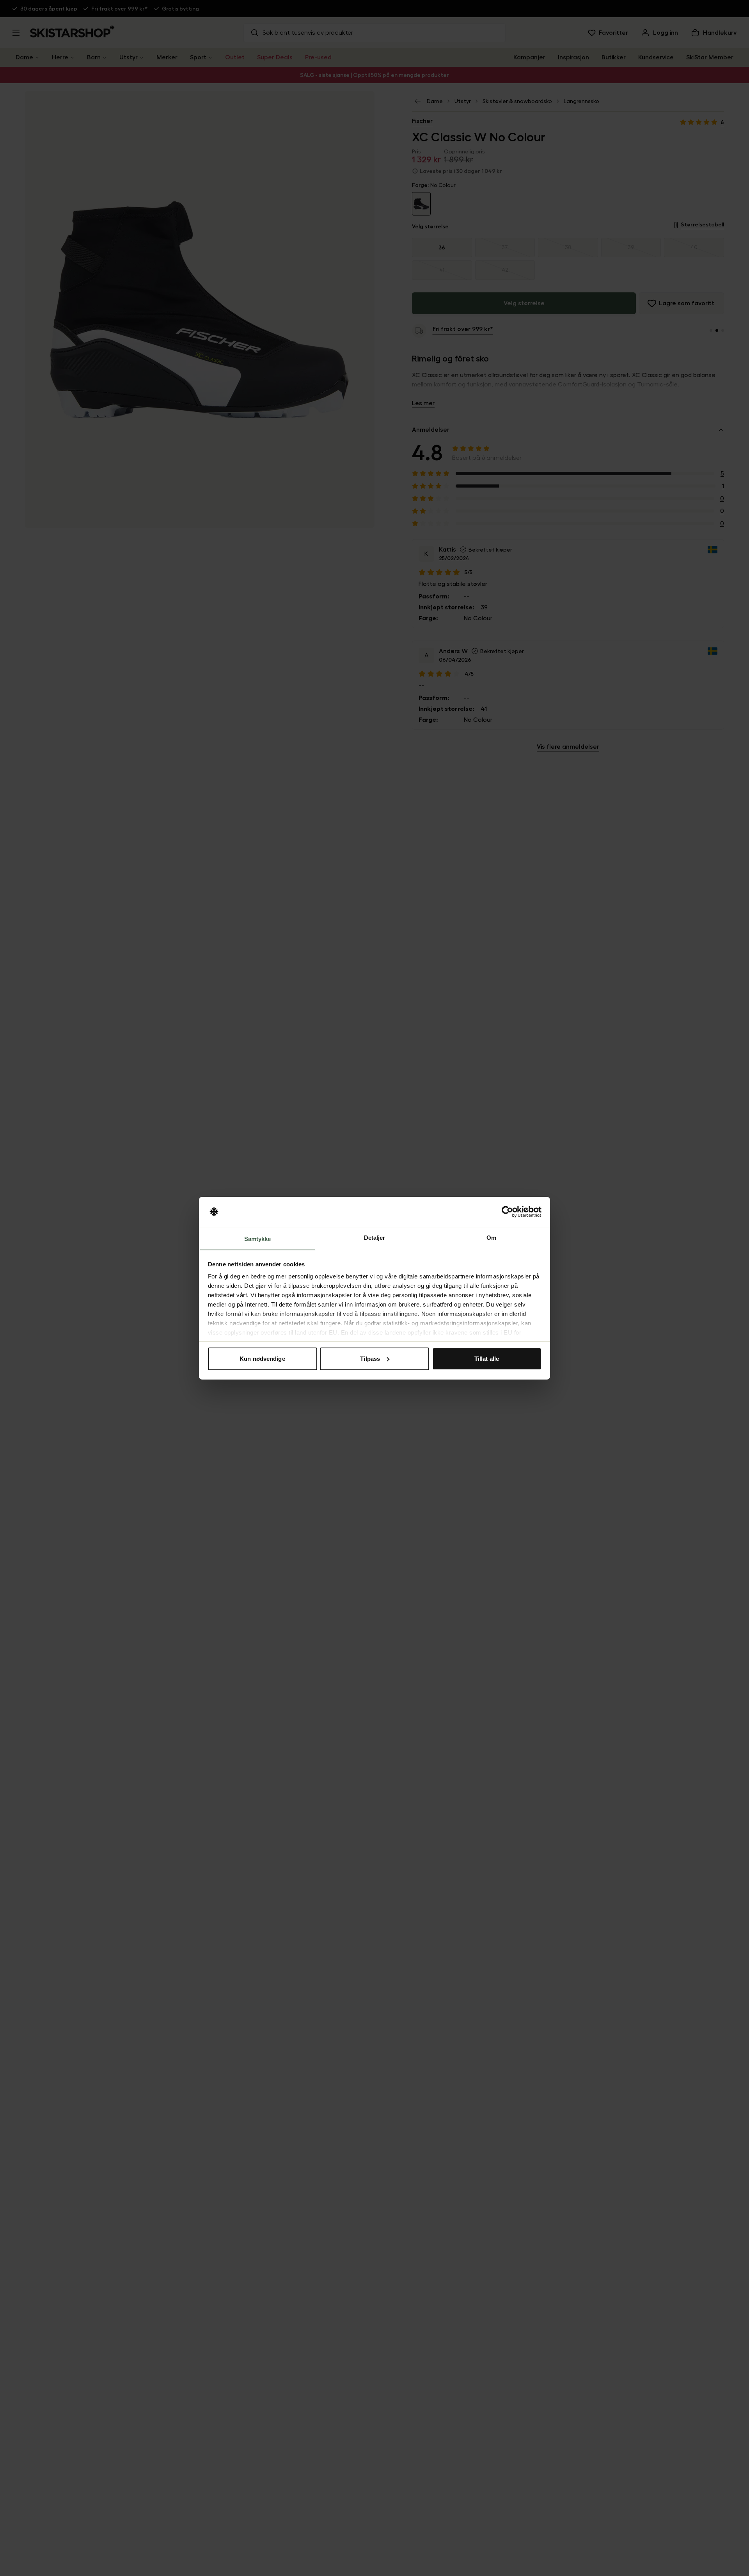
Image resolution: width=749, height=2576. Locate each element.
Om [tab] (491, 1237)
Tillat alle (487, 1359)
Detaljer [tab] (375, 1237)
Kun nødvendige (262, 1359)
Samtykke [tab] (258, 1238)
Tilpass (370, 1359)
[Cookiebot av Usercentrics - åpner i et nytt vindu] (507, 1212)
